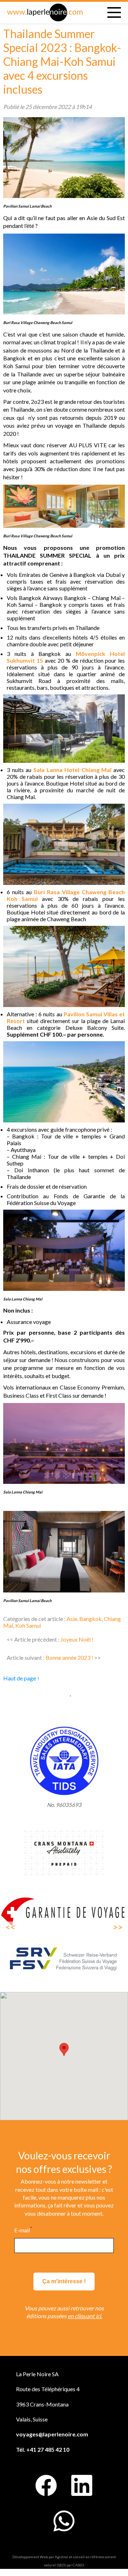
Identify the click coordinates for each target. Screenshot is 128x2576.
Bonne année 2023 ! (69, 1657)
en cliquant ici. (85, 2316)
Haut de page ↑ (22, 1678)
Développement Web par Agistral (40, 2557)
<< (10, 1927)
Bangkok (90, 1619)
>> (118, 1927)
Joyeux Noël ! (77, 1639)
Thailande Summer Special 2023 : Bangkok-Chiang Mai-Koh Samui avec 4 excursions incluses (62, 61)
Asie (72, 1619)
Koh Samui (28, 1625)
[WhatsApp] (64, 2521)
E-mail (23, 2230)
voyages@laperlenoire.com (52, 2434)
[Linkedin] (82, 2486)
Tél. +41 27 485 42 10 (43, 2449)
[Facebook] (46, 2486)
